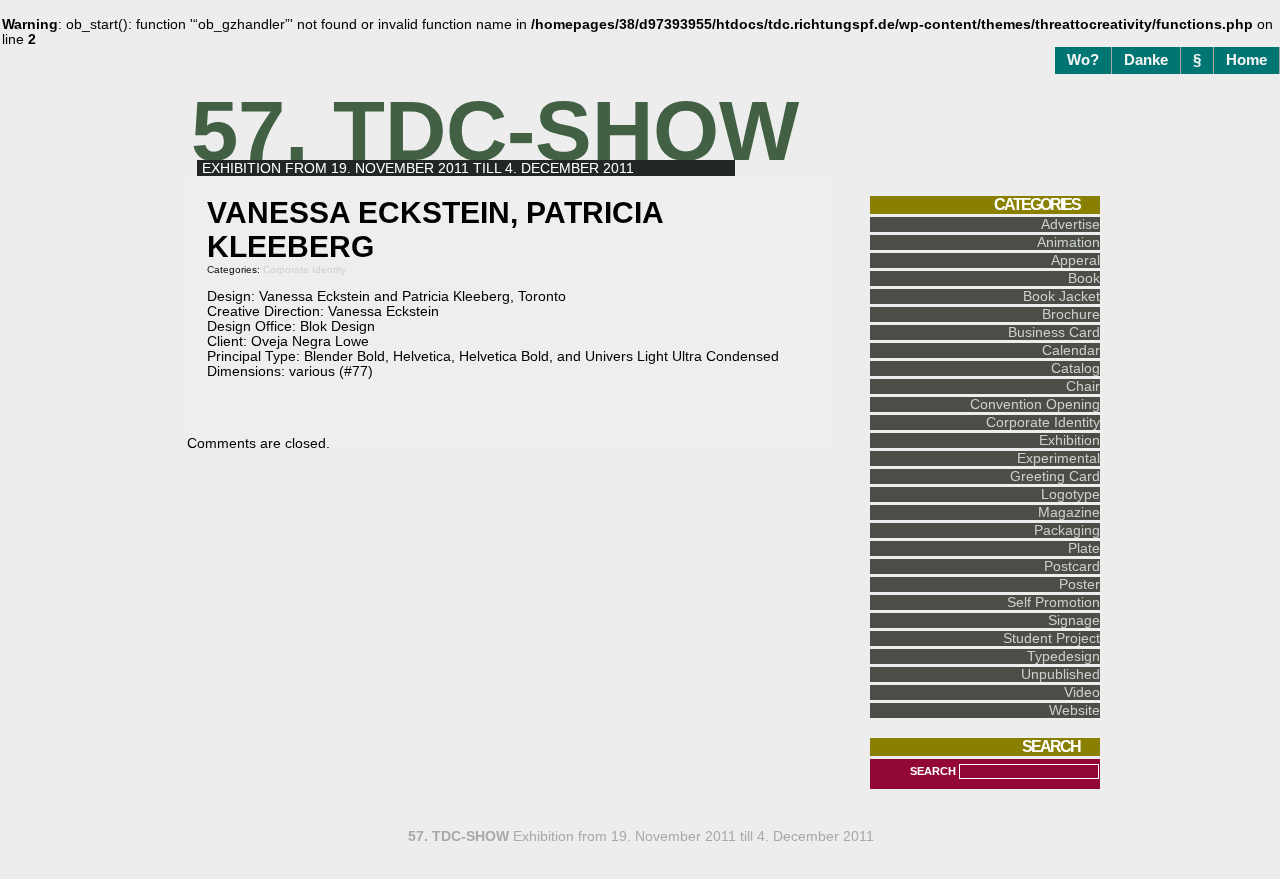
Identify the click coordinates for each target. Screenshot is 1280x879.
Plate (1084, 548)
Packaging (1067, 530)
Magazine (1069, 512)
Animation (1068, 242)
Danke (1146, 59)
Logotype (1070, 494)
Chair (1083, 386)
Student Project (1051, 638)
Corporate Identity (304, 269)
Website (1074, 710)
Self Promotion (1053, 602)
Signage (1074, 620)
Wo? (1083, 59)
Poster (1079, 584)
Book (1084, 278)
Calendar (1071, 350)
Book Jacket (1061, 296)
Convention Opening (1035, 404)
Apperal (1075, 260)
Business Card (1054, 332)
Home (1246, 59)
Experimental (1058, 458)
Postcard (1072, 566)
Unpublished (1060, 674)
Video (1082, 692)
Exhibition (1069, 440)
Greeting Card (1055, 476)
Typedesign (1063, 656)
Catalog (1075, 368)
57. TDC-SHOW (495, 130)
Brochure (1071, 314)
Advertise (1070, 224)
